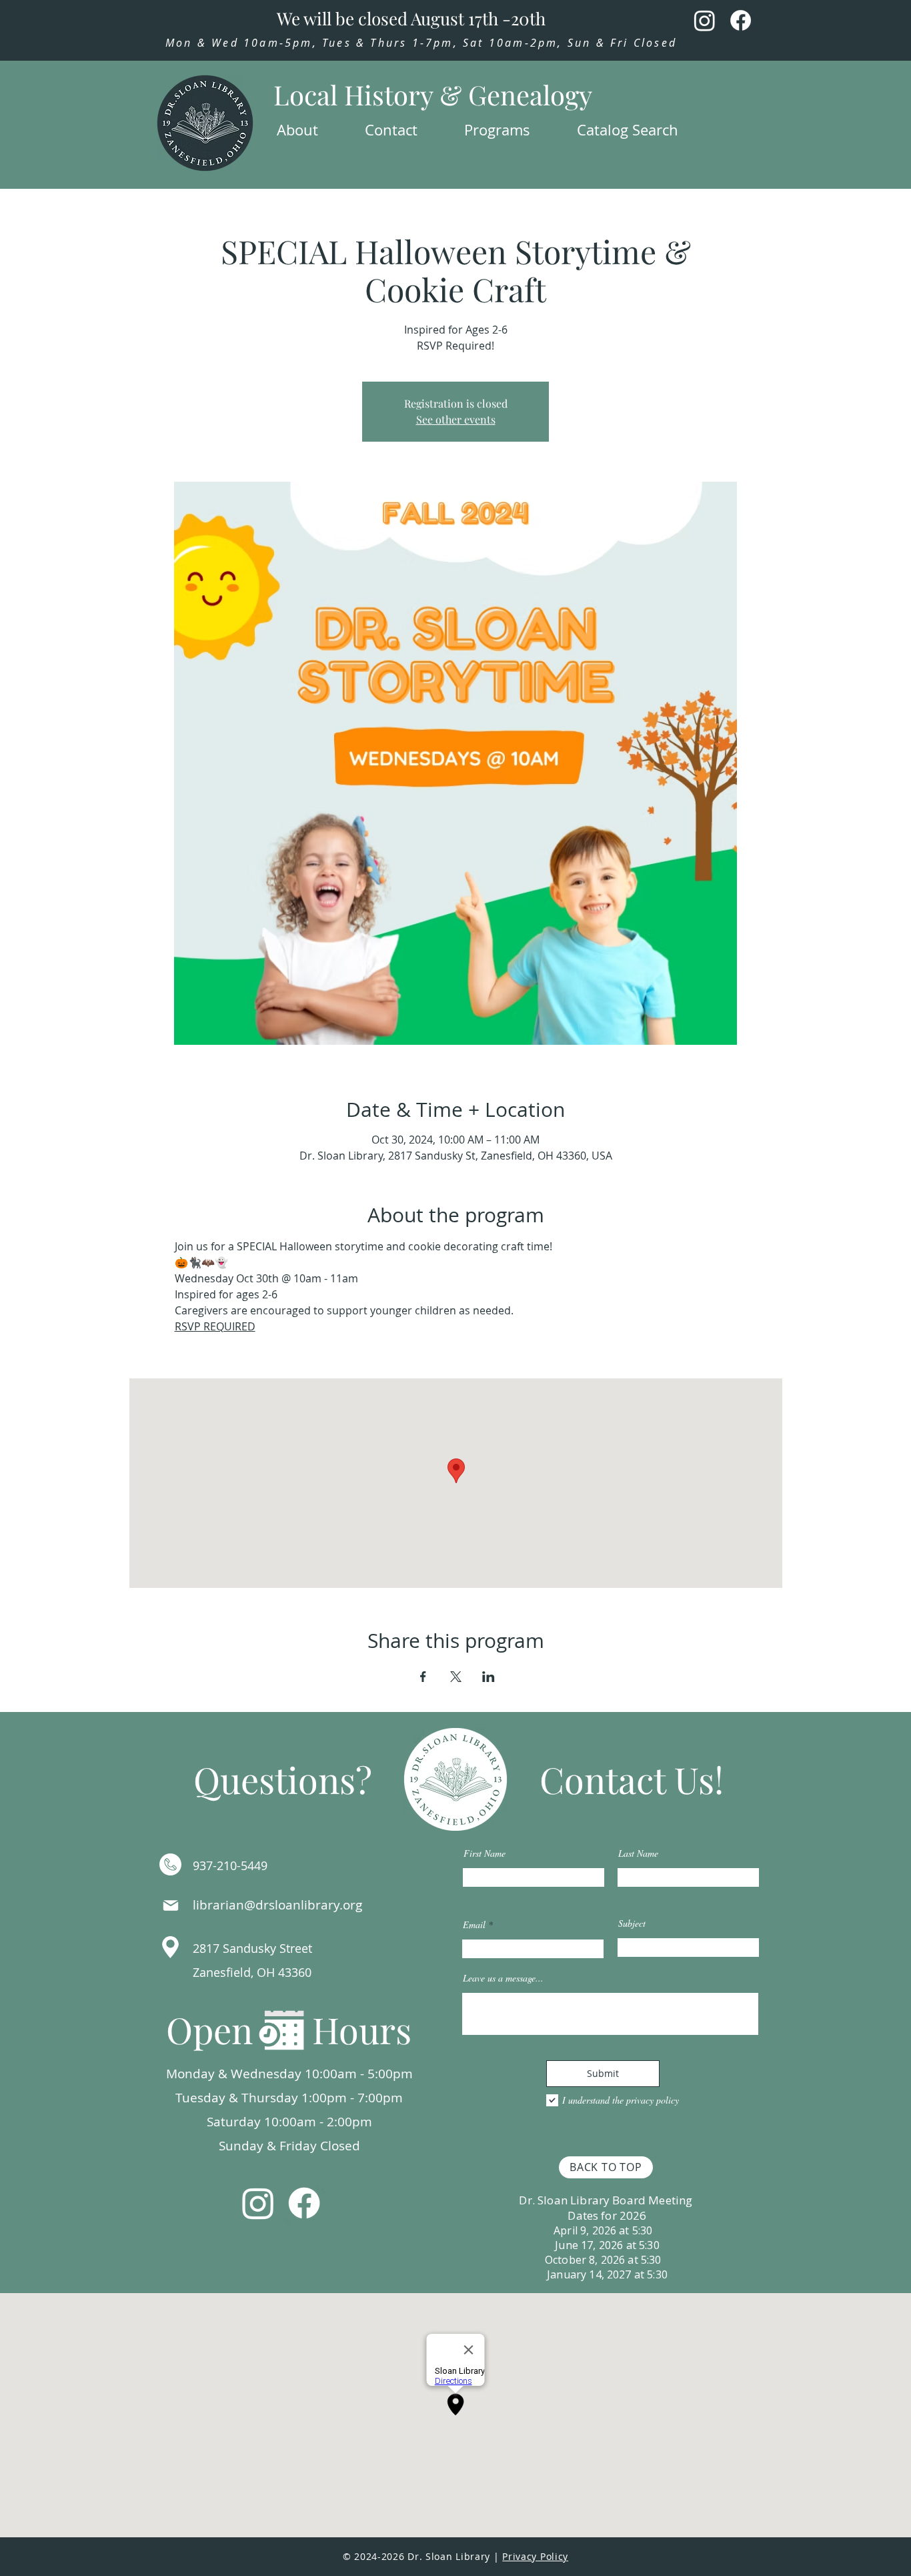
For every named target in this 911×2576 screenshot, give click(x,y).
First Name (485, 1853)
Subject (632, 1923)
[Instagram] (705, 20)
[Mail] (171, 1905)
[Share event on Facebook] (423, 1677)
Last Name (638, 1853)
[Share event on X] (456, 1677)
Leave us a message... (503, 1978)
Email (474, 1925)
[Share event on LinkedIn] (489, 1677)
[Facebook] (741, 20)
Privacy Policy (535, 2556)
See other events (456, 419)
